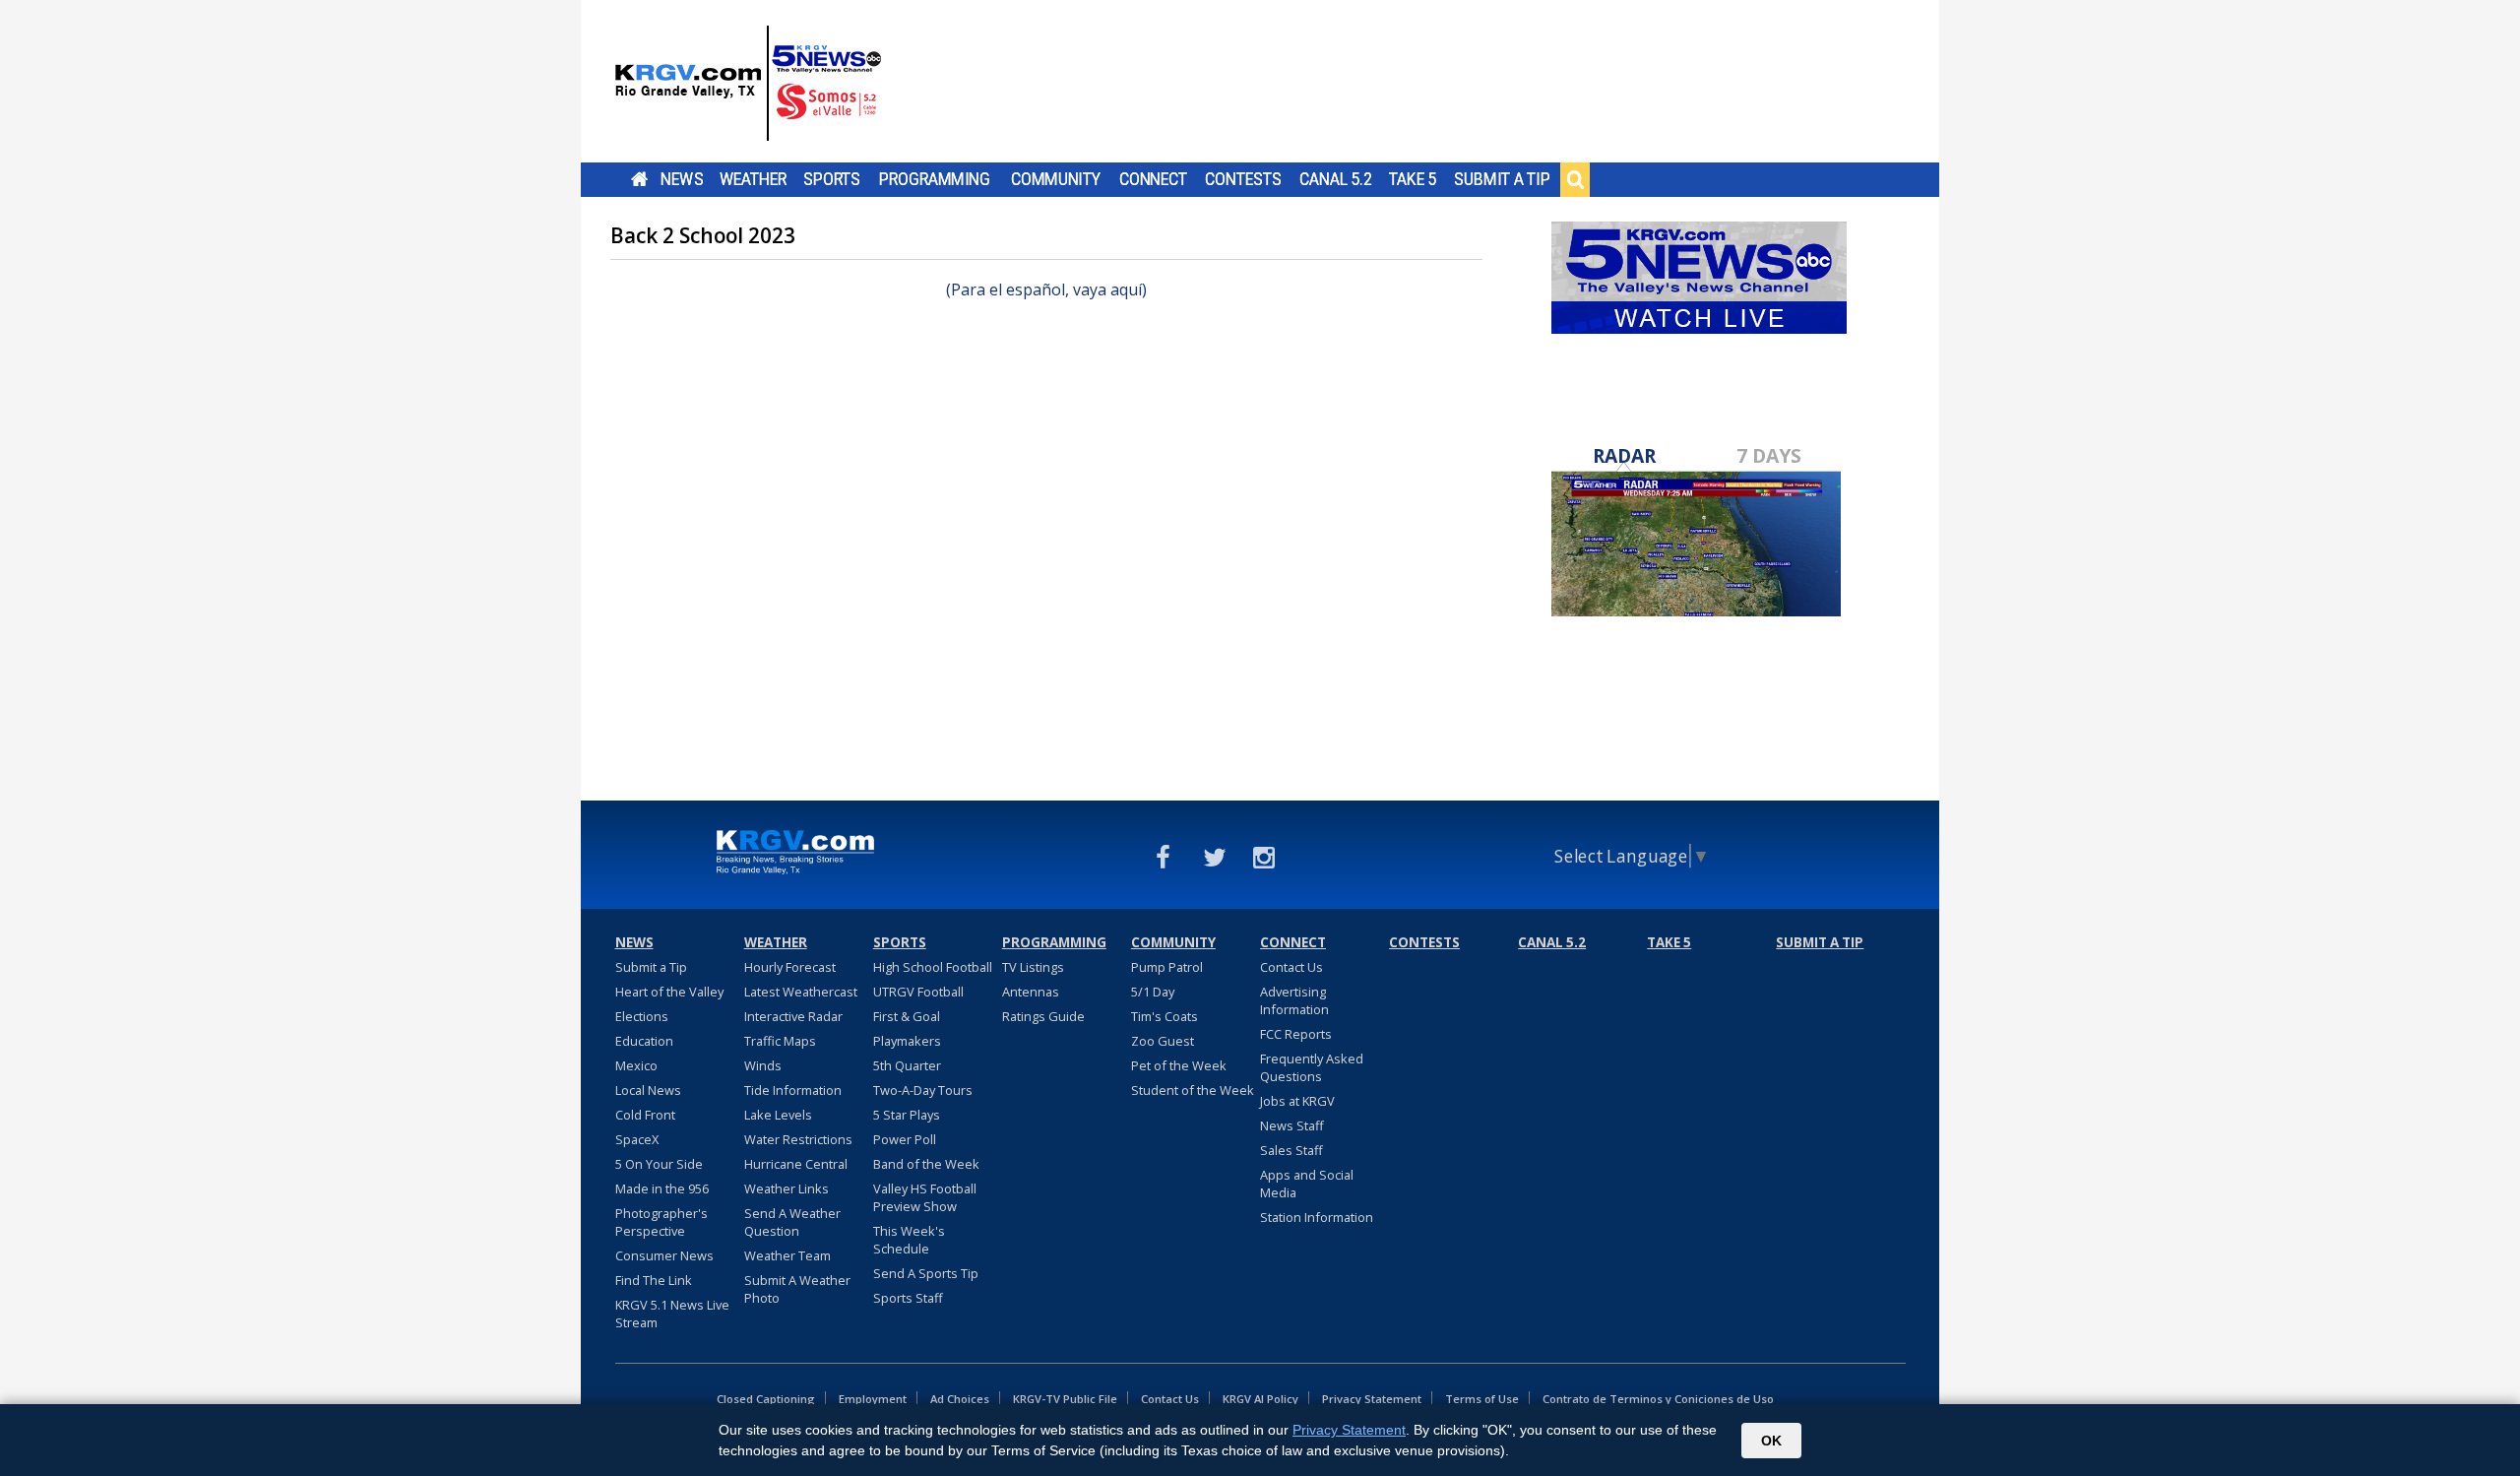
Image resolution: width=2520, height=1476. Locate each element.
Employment (873, 1399)
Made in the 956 (662, 1188)
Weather (753, 179)
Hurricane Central (796, 1164)
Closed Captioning (766, 1399)
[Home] (748, 84)
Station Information (1317, 1217)
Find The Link (654, 1280)
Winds (763, 1065)
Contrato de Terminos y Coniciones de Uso (1658, 1399)
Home (639, 179)
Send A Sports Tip (926, 1273)
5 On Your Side (659, 1164)
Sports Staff (908, 1298)
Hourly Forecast (790, 967)
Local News (648, 1090)
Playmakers (907, 1041)
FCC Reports (1296, 1034)
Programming (935, 179)
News (682, 179)
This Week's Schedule (909, 1240)
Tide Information (793, 1090)
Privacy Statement (1372, 1399)
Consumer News (664, 1255)
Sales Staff (1291, 1150)
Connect (1153, 179)
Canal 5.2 (1336, 179)
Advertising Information (1294, 1000)
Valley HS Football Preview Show (925, 1197)
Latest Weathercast (801, 992)
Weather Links (787, 1188)
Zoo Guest (1163, 1041)
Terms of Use (1482, 1399)
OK (1771, 1441)
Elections (642, 1016)
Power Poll (905, 1139)
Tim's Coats (1165, 1016)
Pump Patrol (1167, 967)
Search (1575, 179)
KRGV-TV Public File (1065, 1399)
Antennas (1031, 992)
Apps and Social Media (1307, 1184)
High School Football (933, 967)
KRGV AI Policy (1260, 1399)
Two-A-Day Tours (923, 1090)
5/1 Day (1153, 992)
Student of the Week (1193, 1090)
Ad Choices (960, 1399)
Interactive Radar (793, 1016)
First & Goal (907, 1016)
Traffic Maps (780, 1041)
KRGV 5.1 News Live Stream (672, 1314)
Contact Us (1291, 967)
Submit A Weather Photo (797, 1289)
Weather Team (787, 1255)
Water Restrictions (798, 1139)
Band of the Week (926, 1164)
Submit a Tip (1502, 179)
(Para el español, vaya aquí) (1046, 289)
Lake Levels (778, 1115)
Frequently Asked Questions (1312, 1067)
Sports (832, 179)
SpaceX (637, 1139)
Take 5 (1413, 179)
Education (644, 1041)
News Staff (1292, 1125)
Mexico (636, 1065)
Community (1056, 179)
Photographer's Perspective (661, 1222)
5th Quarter (907, 1065)
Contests (1243, 179)
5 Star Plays (907, 1115)
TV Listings (1033, 967)
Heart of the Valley (669, 992)
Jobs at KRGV (1297, 1101)
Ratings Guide (1043, 1016)
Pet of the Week (1179, 1065)
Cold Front (645, 1115)
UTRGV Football (918, 992)
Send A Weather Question (792, 1222)
